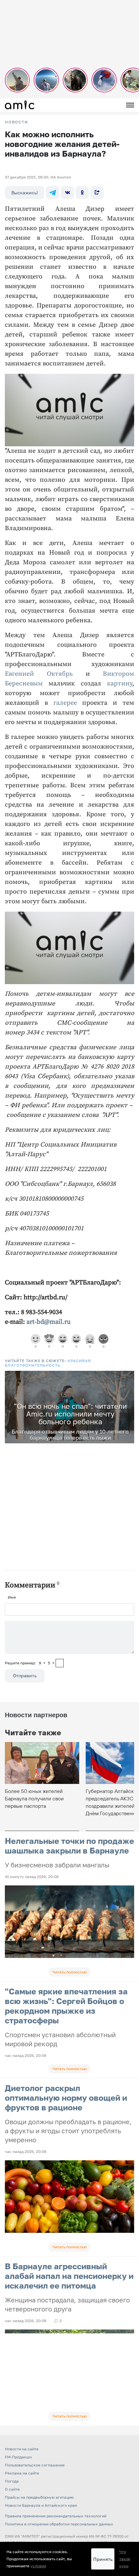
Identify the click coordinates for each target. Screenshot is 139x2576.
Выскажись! (25, 193)
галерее (65, 703)
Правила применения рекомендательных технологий (56, 2516)
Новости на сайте (22, 2449)
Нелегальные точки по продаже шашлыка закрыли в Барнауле (69, 1846)
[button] (128, 1377)
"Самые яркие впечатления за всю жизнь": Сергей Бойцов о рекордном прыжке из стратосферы (66, 2006)
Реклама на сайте (22, 2473)
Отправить (25, 1675)
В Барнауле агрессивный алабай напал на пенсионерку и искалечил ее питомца (69, 2276)
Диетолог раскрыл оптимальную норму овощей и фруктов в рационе (66, 2098)
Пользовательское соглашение (35, 2465)
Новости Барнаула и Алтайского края (41, 2505)
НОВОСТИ (16, 122)
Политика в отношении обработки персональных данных (59, 2524)
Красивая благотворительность (48, 1363)
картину (120, 684)
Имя (12, 1597)
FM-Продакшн (18, 2457)
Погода (12, 2481)
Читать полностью (69, 1972)
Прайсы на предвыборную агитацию (39, 2497)
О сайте (12, 2489)
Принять (103, 2559)
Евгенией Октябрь (39, 674)
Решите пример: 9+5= (30, 1663)
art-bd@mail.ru (49, 1322)
